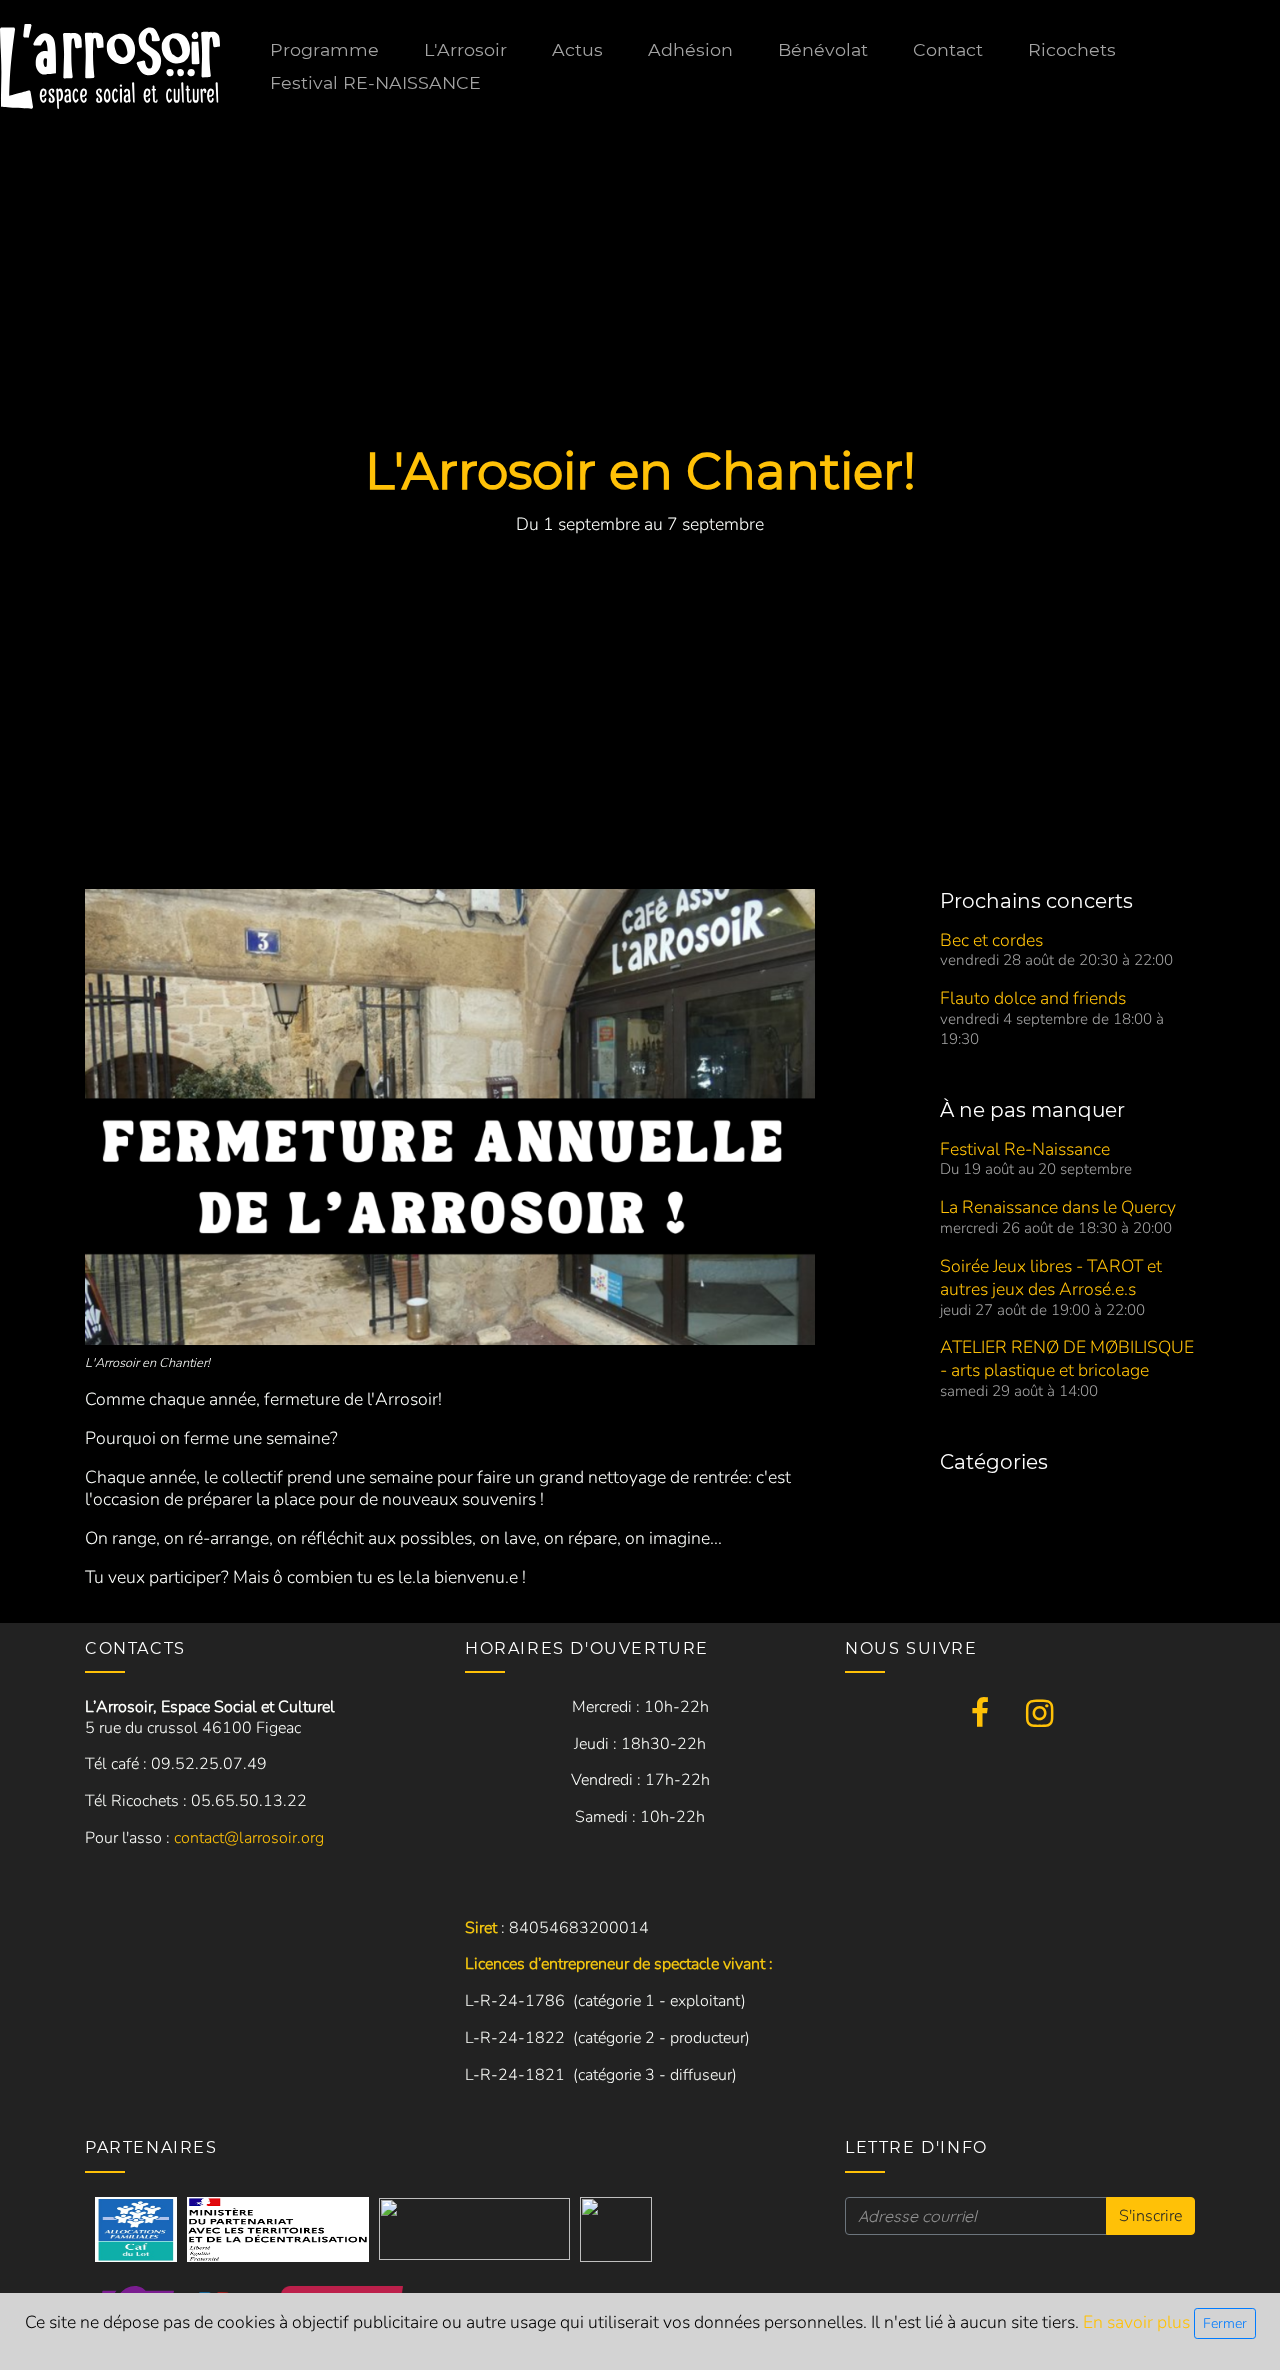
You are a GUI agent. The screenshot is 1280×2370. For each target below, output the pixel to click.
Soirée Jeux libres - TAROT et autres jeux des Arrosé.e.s (1051, 1277)
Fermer (1225, 2323)
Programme (324, 49)
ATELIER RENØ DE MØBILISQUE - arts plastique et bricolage (1067, 1358)
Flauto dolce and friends (1033, 998)
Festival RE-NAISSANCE (375, 82)
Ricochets (1072, 49)
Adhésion (690, 49)
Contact (948, 49)
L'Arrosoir (465, 49)
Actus (577, 49)
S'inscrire (1150, 2216)
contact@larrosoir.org (249, 1838)
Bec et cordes (991, 940)
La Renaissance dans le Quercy (1058, 1207)
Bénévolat (823, 49)
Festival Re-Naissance (1025, 1149)
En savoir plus (1138, 2322)
